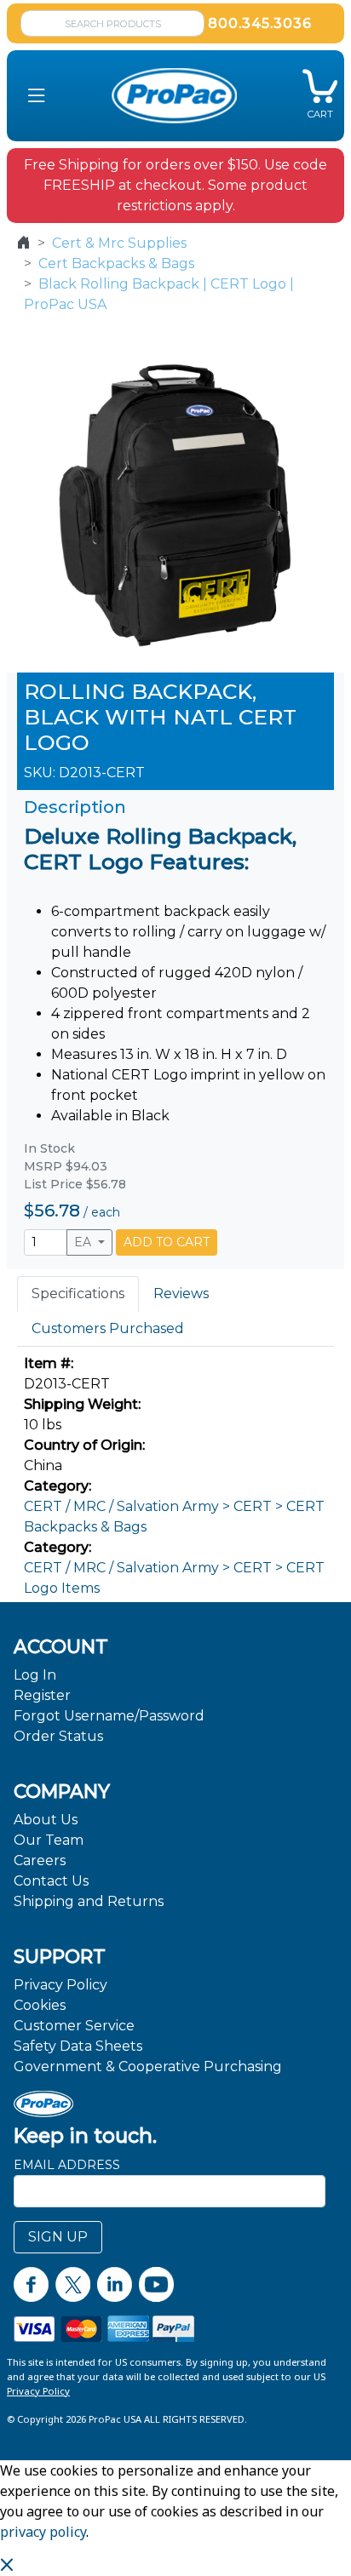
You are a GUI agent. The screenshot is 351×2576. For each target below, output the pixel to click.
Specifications (78, 1294)
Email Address (67, 2165)
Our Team (49, 1840)
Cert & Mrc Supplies (119, 243)
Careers (40, 1860)
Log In (35, 1675)
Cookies (40, 2005)
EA (84, 1242)
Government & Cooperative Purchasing (148, 2067)
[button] (37, 95)
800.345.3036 (260, 23)
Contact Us (51, 1881)
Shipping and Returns (89, 1901)
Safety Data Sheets (78, 2046)
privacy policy (43, 2532)
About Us (46, 1820)
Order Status (58, 1736)
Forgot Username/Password (109, 1716)
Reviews (181, 1294)
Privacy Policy (60, 1985)
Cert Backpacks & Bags (116, 263)
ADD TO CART (167, 1242)
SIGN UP (58, 2237)
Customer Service (74, 2026)
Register (42, 1695)
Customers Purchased (108, 1328)
